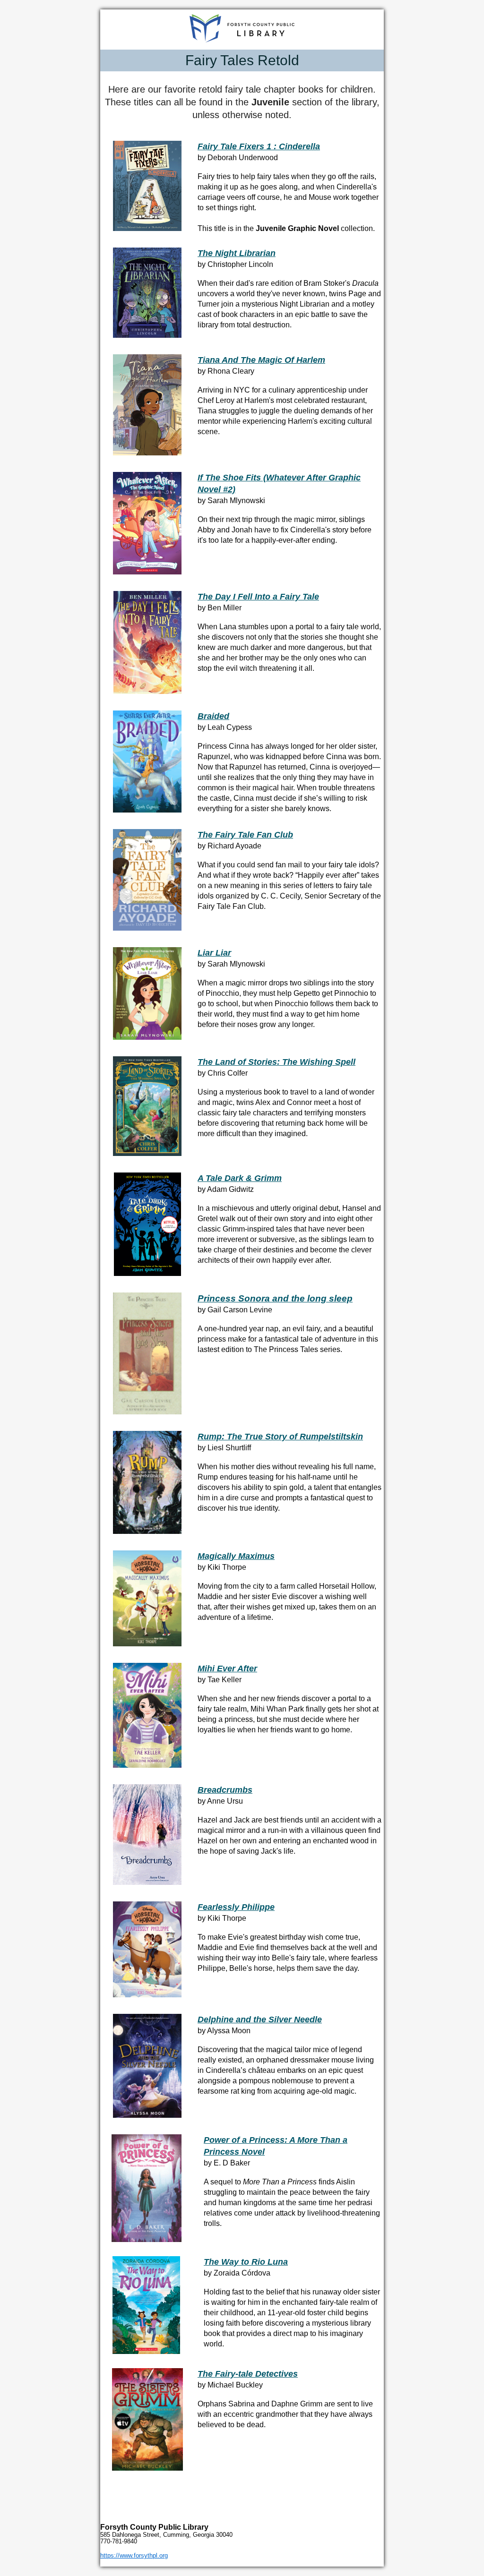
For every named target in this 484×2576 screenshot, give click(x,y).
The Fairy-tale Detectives (248, 2374)
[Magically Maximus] (147, 1644)
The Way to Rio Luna (246, 2262)
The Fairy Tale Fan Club (245, 835)
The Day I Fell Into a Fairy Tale (258, 597)
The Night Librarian (237, 253)
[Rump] (147, 1532)
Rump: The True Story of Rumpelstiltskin (280, 1437)
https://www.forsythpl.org (134, 2555)
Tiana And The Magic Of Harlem (261, 360)
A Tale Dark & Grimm (240, 1178)
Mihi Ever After (227, 1669)
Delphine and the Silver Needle (260, 2020)
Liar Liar (214, 953)
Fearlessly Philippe (236, 1907)
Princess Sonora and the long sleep (275, 1298)
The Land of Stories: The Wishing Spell (277, 1062)
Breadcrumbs (225, 1790)
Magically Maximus (236, 1556)
